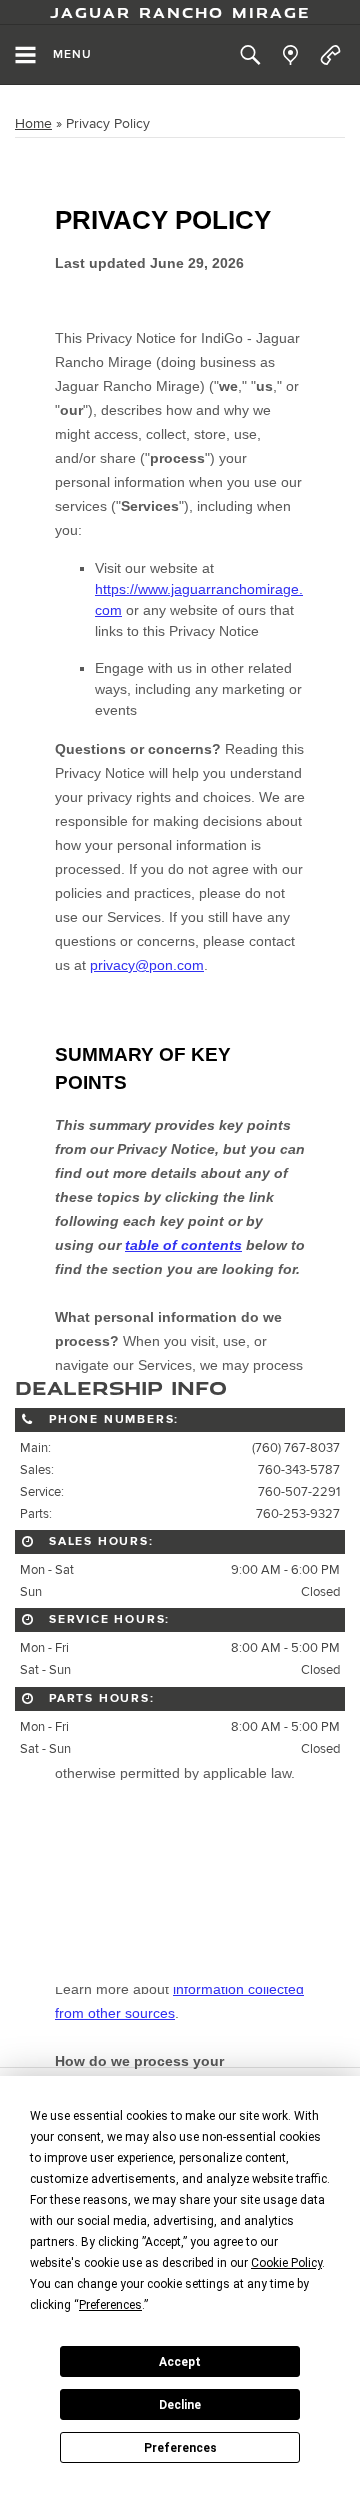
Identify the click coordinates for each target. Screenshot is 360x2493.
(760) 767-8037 (296, 1448)
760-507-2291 (299, 1492)
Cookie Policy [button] (286, 2263)
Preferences (180, 2448)
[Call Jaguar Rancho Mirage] (330, 55)
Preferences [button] (110, 2305)
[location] (290, 55)
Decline (180, 2405)
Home (33, 123)
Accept (180, 2362)
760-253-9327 (298, 1514)
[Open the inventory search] (250, 55)
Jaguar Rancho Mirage (180, 12)
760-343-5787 (299, 1470)
